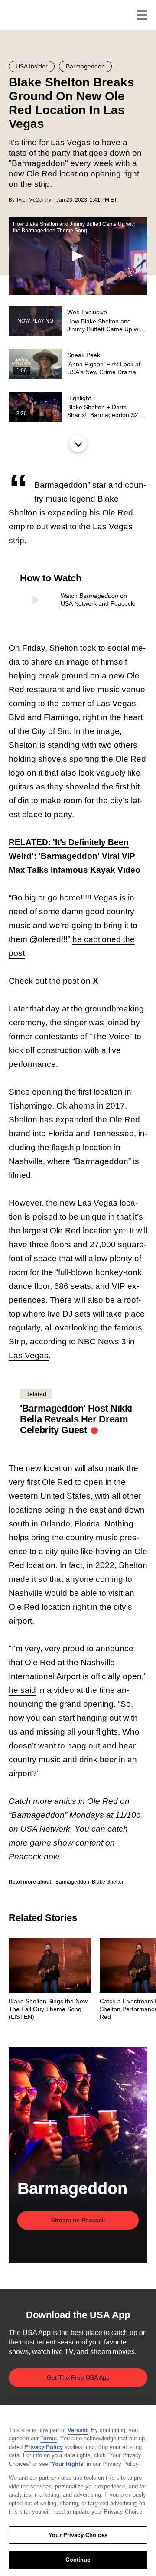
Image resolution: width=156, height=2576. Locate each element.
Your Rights (67, 2464)
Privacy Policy (44, 2447)
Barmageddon (61, 485)
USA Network (79, 603)
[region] (78, 2491)
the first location (94, 1092)
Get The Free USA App (78, 2377)
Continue (78, 2560)
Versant (78, 2430)
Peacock (122, 603)
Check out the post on (54, 981)
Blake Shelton (108, 1882)
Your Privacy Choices (78, 2535)
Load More (78, 443)
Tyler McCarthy (34, 200)
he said (22, 1690)
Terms (49, 2438)
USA (20, 15)
